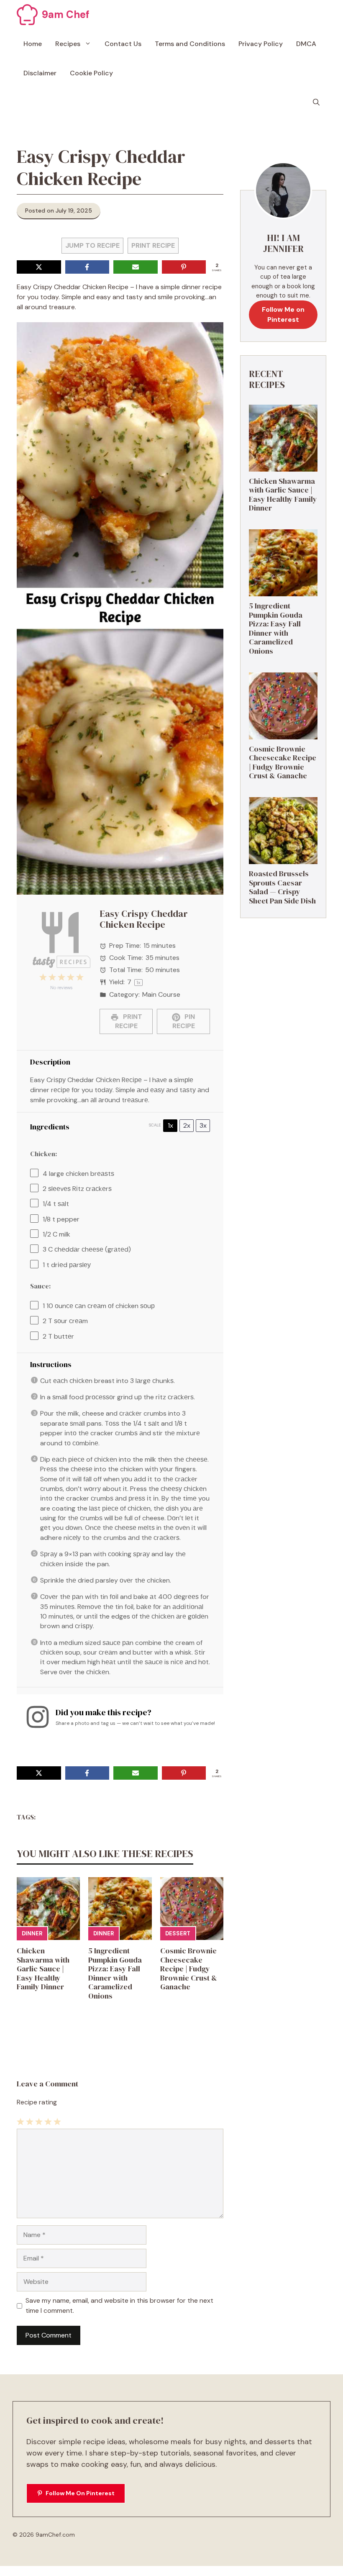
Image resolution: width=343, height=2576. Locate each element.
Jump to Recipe (92, 245)
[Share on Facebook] (87, 267)
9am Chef (66, 14)
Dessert (178, 1933)
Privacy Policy (261, 44)
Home (33, 44)
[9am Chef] (27, 15)
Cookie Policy (91, 73)
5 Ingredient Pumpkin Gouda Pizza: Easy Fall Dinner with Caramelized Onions (115, 1973)
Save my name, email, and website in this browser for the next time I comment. (119, 2305)
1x (170, 1125)
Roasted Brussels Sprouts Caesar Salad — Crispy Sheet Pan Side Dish (282, 887)
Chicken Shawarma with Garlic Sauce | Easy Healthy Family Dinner (43, 1969)
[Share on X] (39, 267)
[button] (316, 103)
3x (203, 1125)
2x (187, 1125)
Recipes (68, 44)
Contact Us (123, 44)
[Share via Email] (136, 267)
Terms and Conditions (190, 44)
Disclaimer (40, 73)
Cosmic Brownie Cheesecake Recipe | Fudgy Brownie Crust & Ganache (189, 1969)
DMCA (306, 44)
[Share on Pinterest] (184, 267)
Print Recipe (153, 245)
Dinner (32, 1933)
